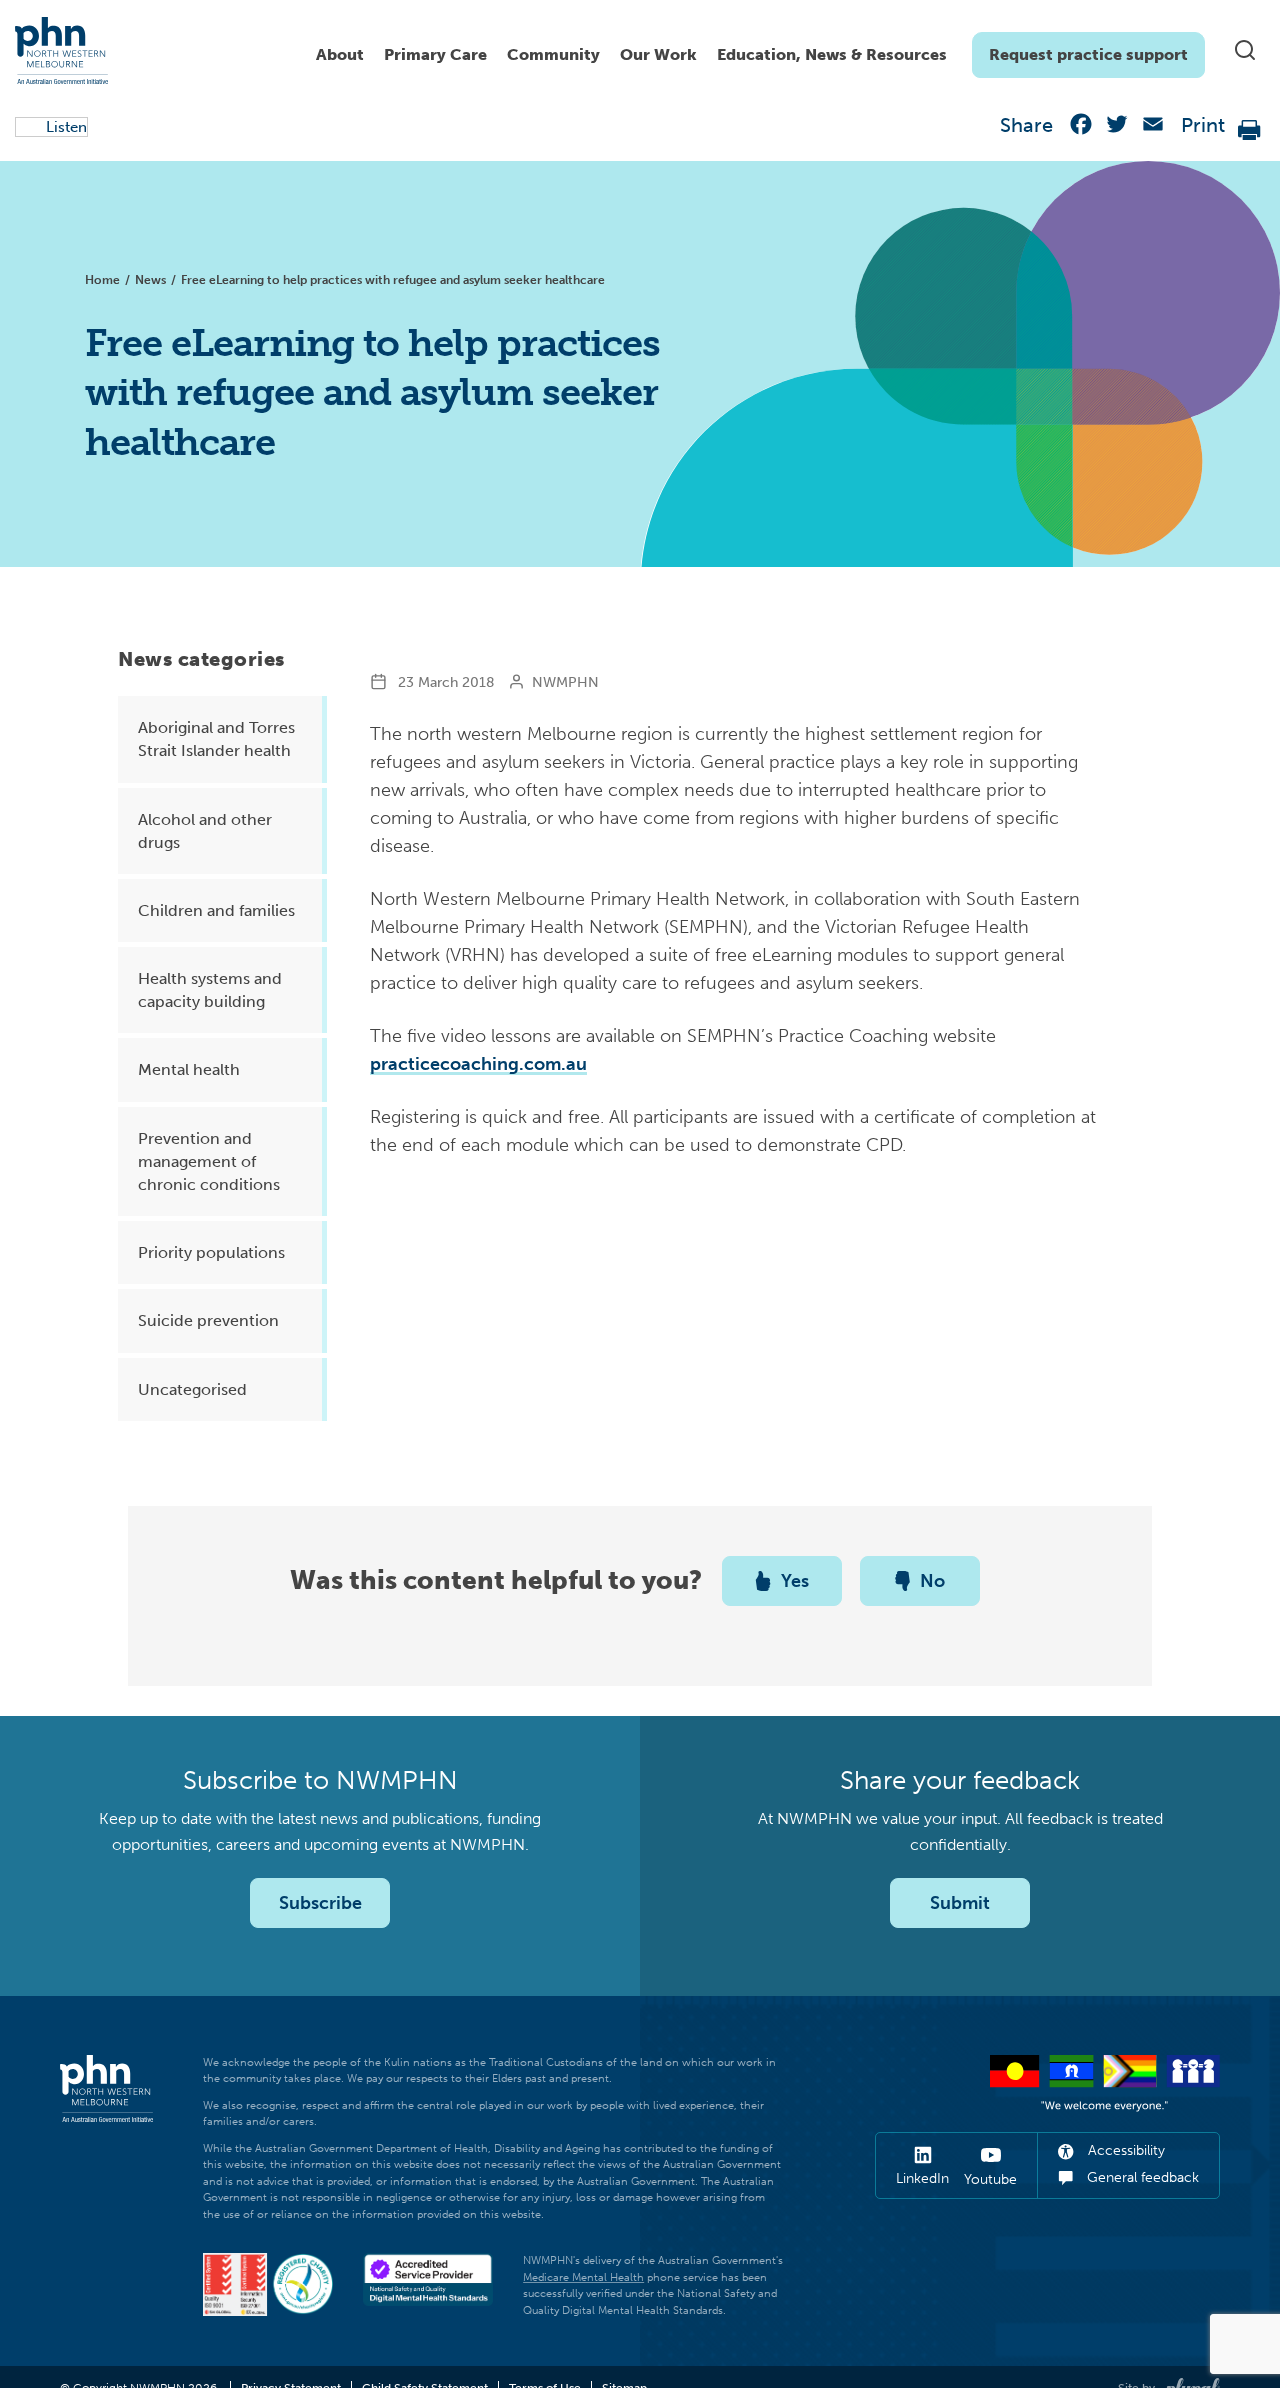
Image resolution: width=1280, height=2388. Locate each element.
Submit (960, 1903)
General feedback (1141, 2177)
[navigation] (755, 50)
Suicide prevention (208, 1320)
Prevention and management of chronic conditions (209, 1161)
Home (102, 280)
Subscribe (320, 1903)
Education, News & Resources (832, 54)
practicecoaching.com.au (478, 1064)
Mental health (189, 1069)
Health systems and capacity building (210, 990)
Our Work (658, 54)
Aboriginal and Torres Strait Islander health (216, 739)
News (150, 280)
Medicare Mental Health (583, 2277)
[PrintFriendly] (1250, 128)
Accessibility (1124, 2150)
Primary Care (435, 54)
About (340, 54)
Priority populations (211, 1252)
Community (553, 54)
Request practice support (1088, 54)
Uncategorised (192, 1389)
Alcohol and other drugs (205, 831)
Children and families (216, 910)
